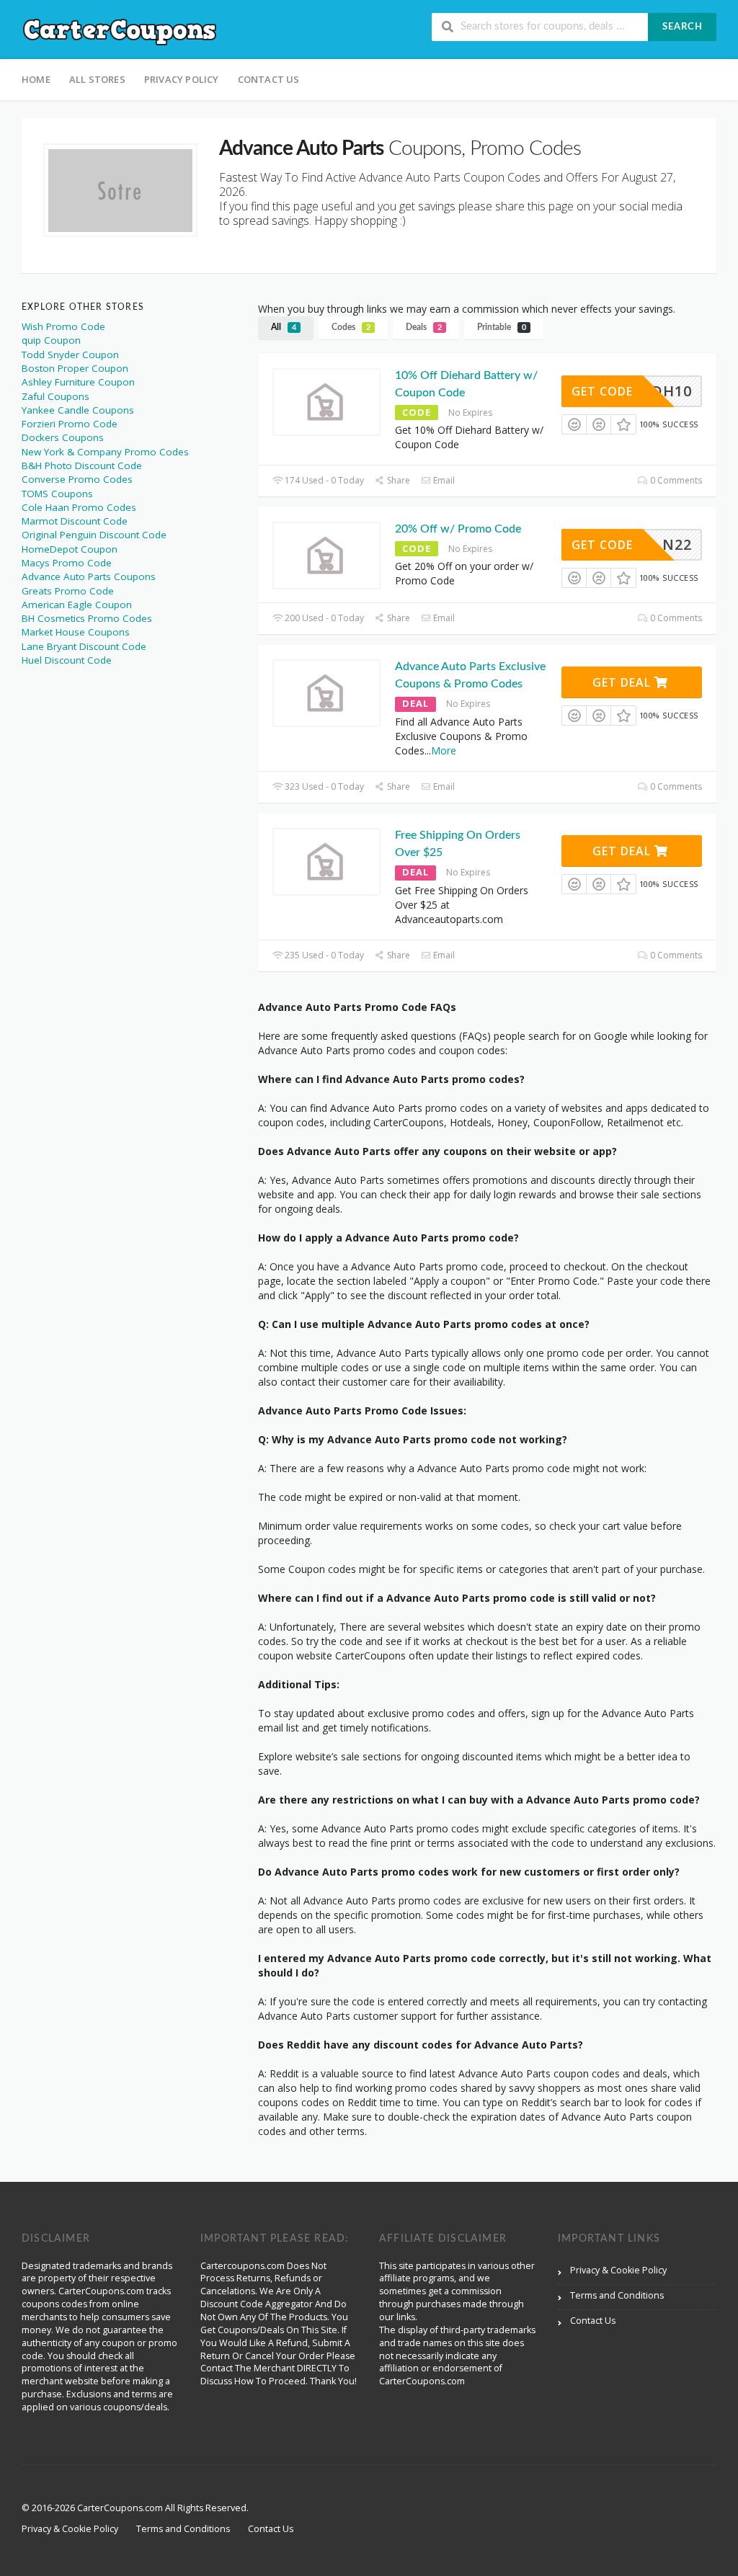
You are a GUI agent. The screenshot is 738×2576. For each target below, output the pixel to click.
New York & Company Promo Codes (105, 452)
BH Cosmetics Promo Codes (87, 618)
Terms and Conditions (617, 2295)
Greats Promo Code (68, 591)
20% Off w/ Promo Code (458, 529)
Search (683, 27)
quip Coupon (51, 340)
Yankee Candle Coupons (78, 410)
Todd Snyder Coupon (70, 355)
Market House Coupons (76, 632)
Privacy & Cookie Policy (618, 2270)
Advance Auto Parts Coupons (89, 576)
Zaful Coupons (55, 396)
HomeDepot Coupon (70, 549)
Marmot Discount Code (75, 521)
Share (397, 480)
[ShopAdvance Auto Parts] (120, 190)
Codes (351, 327)
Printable (502, 327)
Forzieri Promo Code (70, 424)
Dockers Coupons (63, 437)
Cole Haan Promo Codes (79, 507)
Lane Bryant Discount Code (84, 646)
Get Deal (623, 682)
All (284, 327)
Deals (424, 327)
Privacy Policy (182, 79)
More (444, 750)
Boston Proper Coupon (75, 368)
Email (443, 480)
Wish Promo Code (63, 326)
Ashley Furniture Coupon (78, 382)
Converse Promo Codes (77, 479)
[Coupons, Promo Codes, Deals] (120, 31)
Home (36, 79)
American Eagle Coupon (77, 605)
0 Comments (675, 480)
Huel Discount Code (67, 660)
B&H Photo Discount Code (82, 465)
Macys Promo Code (67, 563)
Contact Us (269, 79)
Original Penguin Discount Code (94, 535)
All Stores (97, 79)
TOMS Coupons (57, 494)
